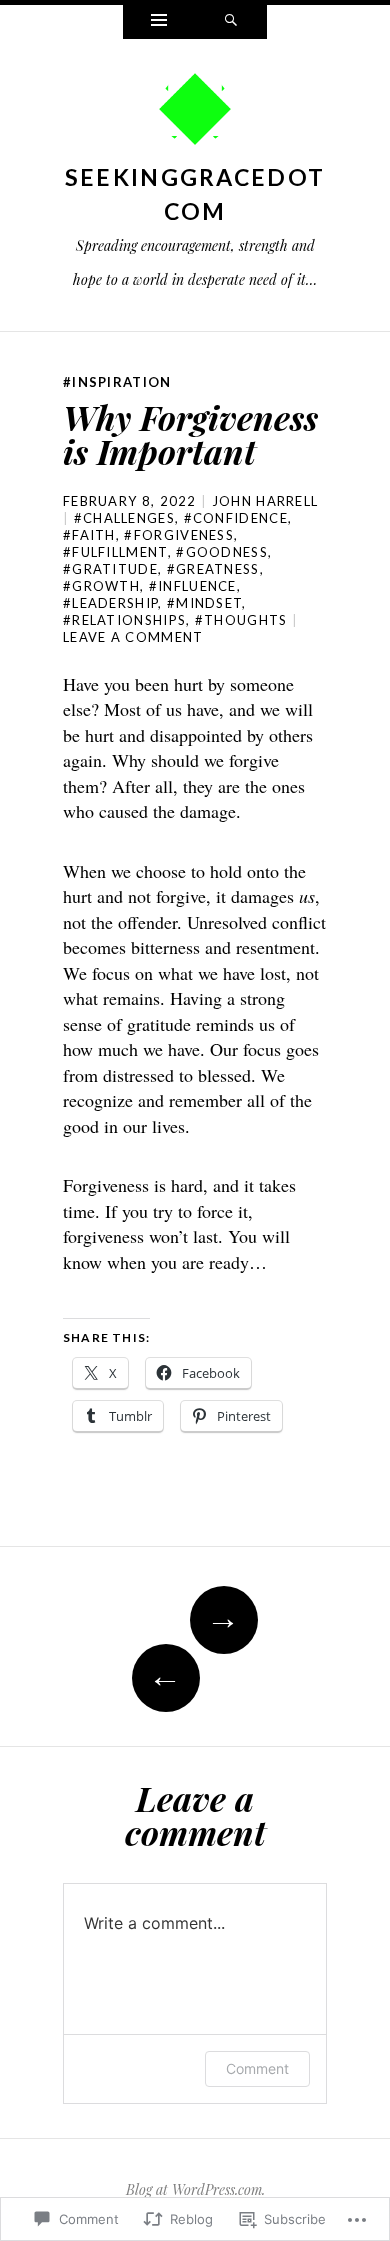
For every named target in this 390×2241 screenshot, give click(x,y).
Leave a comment (133, 637)
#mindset (204, 603)
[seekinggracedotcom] (195, 114)
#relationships (124, 620)
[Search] (231, 22)
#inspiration (117, 382)
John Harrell (265, 501)
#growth (101, 586)
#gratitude (110, 569)
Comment (257, 2068)
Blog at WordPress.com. (195, 2189)
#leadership (110, 603)
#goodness (222, 552)
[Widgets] (159, 22)
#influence (193, 586)
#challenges (124, 518)
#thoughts (241, 620)
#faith (89, 535)
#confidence (236, 518)
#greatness (213, 569)
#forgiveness (179, 535)
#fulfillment (115, 552)
